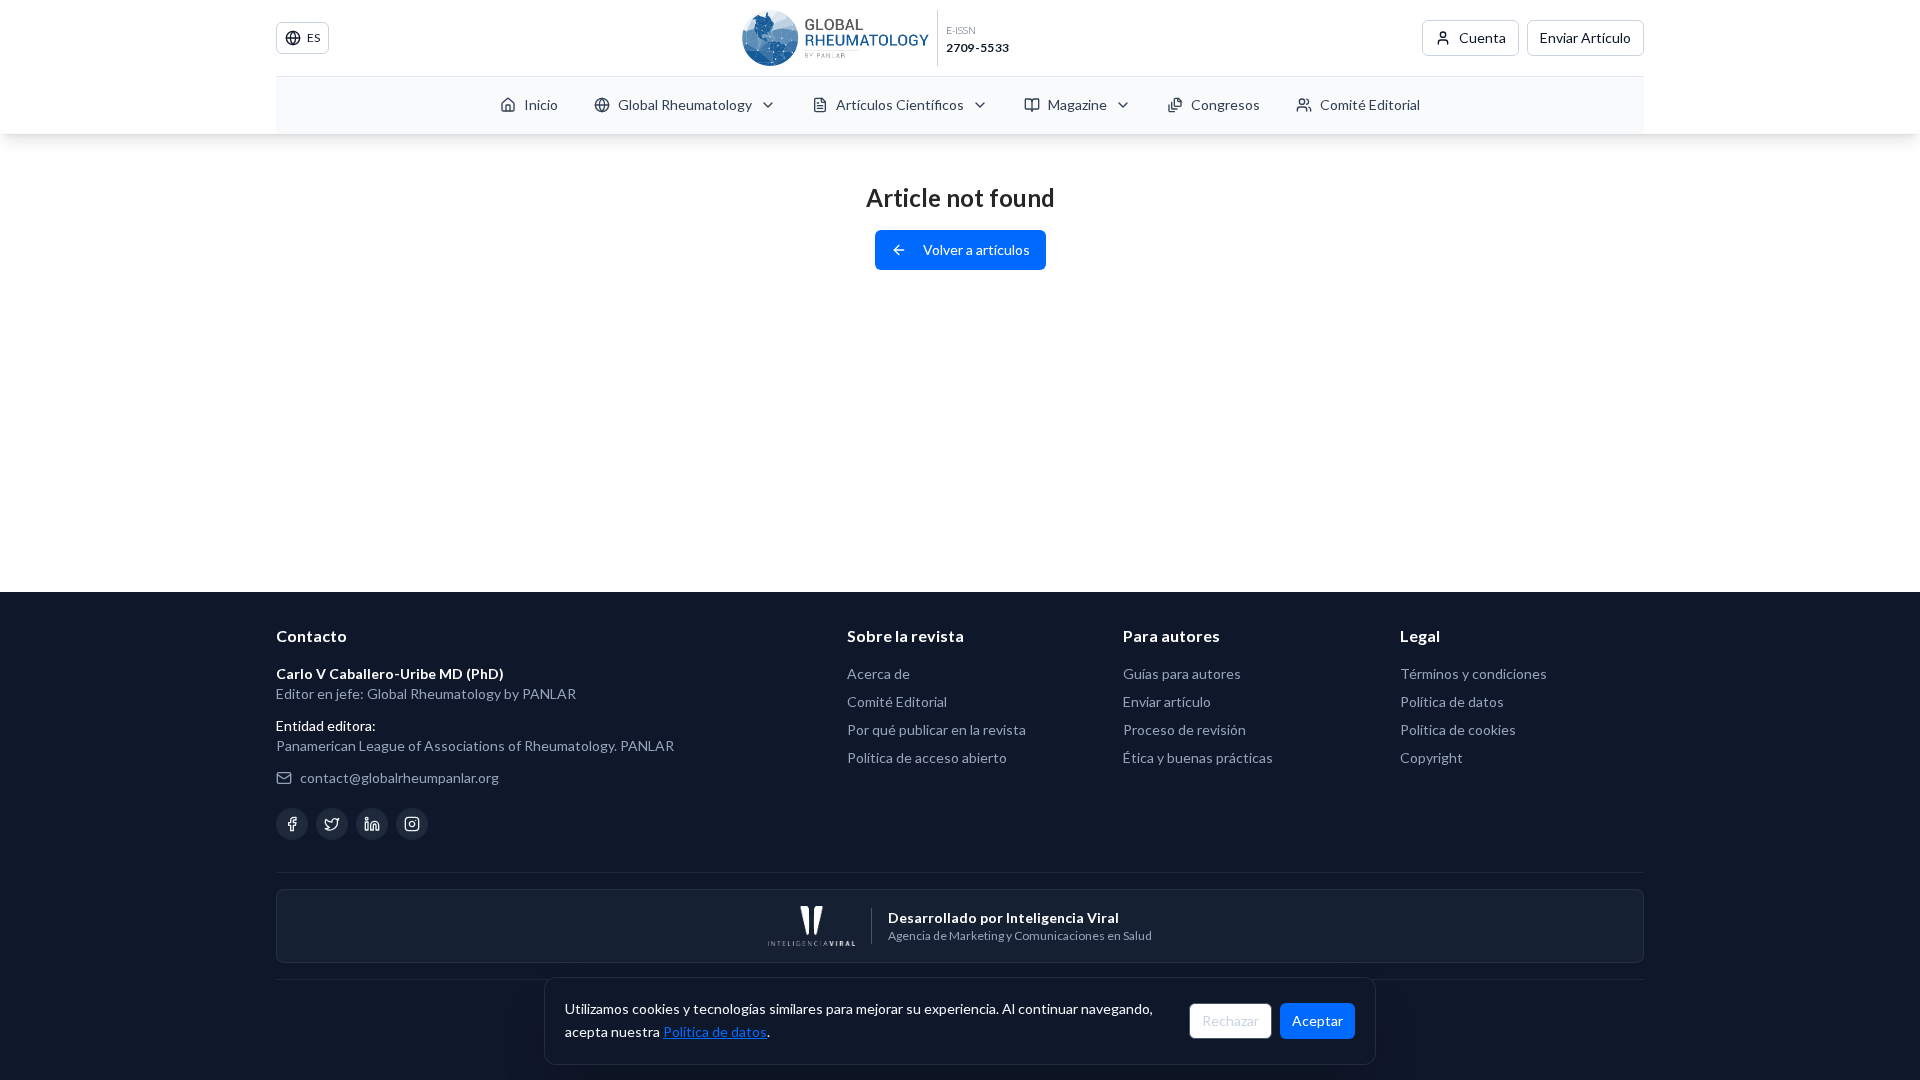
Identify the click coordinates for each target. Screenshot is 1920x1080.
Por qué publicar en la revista (936, 729)
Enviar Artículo (1585, 37)
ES (313, 37)
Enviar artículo (1167, 701)
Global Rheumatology (685, 104)
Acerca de (878, 673)
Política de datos (715, 1030)
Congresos (1225, 104)
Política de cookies (1458, 729)
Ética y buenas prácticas (1198, 757)
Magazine (1077, 104)
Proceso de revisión (1184, 729)
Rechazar (1230, 1019)
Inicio (541, 104)
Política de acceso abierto (927, 757)
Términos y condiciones (1473, 673)
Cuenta (1482, 37)
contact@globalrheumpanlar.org (399, 777)
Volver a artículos (976, 249)
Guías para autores (1182, 673)
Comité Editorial (1370, 104)
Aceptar (1317, 1019)
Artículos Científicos (900, 104)
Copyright (1431, 757)
